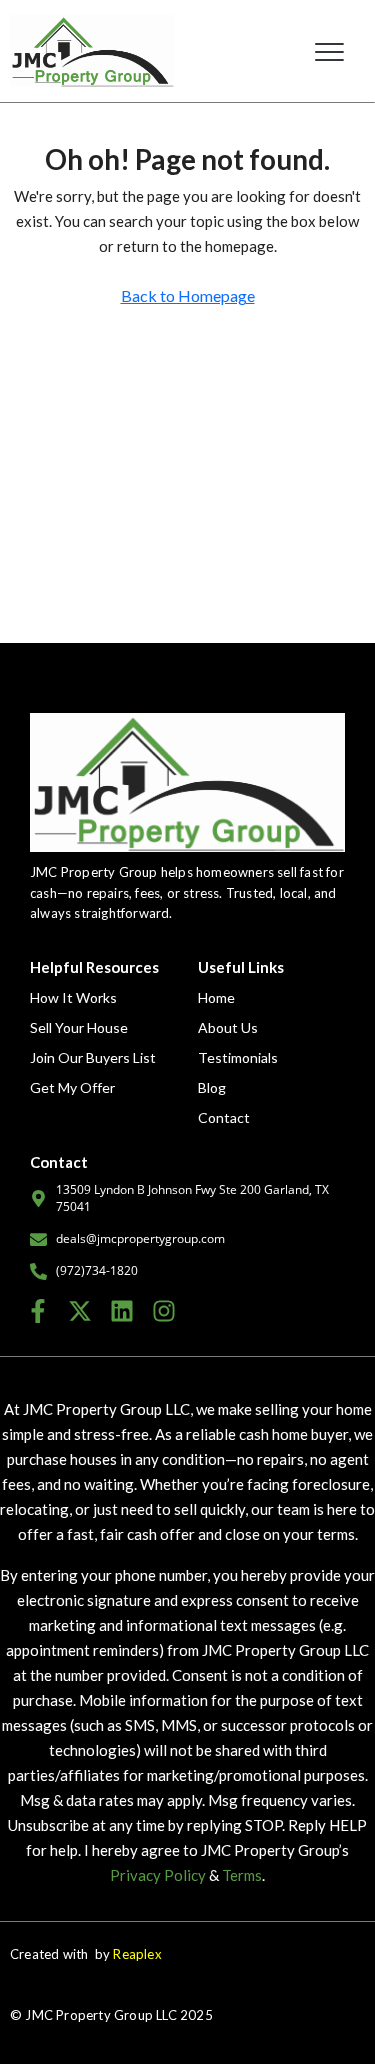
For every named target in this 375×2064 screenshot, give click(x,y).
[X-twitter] (80, 1311)
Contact (224, 1117)
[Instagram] (163, 1311)
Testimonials (238, 1057)
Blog (212, 1087)
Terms (242, 1875)
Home (216, 997)
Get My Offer (72, 1087)
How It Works (73, 997)
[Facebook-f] (38, 1311)
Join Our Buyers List (93, 1057)
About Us (228, 1027)
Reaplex (137, 1954)
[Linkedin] (122, 1311)
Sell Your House (79, 1027)
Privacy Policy (158, 1875)
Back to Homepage (188, 295)
